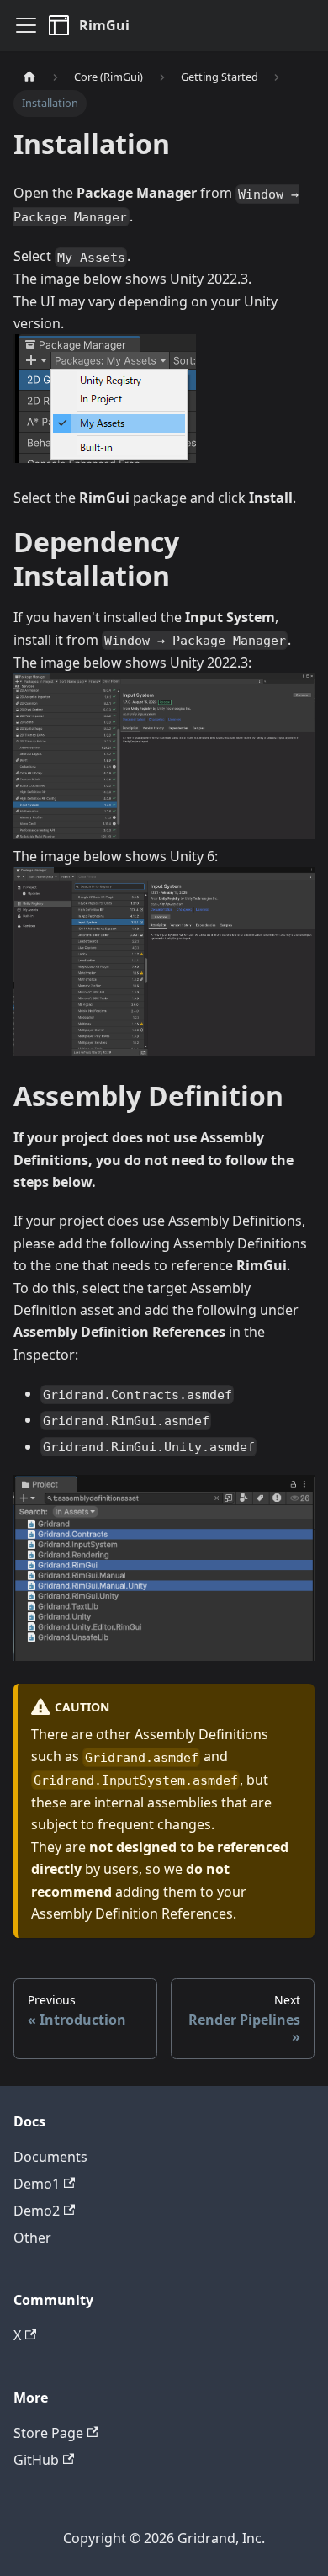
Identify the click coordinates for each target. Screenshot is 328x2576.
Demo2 (37, 2211)
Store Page (48, 2433)
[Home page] (29, 77)
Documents (50, 2157)
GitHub (36, 2460)
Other (32, 2238)
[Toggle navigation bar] (26, 25)
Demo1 (37, 2184)
